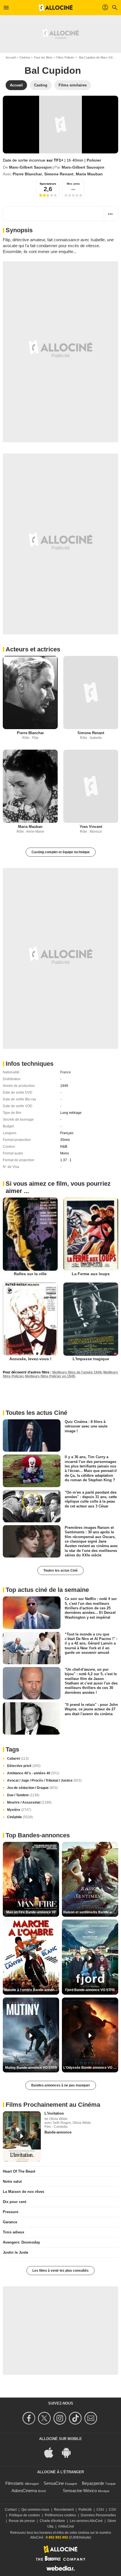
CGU (100, 2510)
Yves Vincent (91, 827)
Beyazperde (93, 2483)
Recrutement (64, 2510)
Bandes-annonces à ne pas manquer (61, 2085)
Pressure (11, 2212)
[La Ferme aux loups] (91, 1234)
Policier (94, 160)
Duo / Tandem (23, 1795)
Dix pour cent (14, 2202)
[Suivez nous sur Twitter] (45, 2418)
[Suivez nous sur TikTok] (76, 2418)
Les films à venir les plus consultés (60, 2271)
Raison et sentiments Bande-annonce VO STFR (91, 1912)
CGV (113, 2510)
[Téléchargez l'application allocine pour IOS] (52, 2452)
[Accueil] (56, 8)
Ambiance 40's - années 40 (33, 1773)
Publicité (85, 2510)
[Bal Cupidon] (60, 125)
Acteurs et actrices (33, 649)
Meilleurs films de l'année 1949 (77, 1372)
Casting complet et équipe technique (61, 852)
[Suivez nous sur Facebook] (30, 2418)
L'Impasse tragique (91, 1359)
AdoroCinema (24, 2491)
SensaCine (54, 2483)
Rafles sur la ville (30, 1274)
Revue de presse (22, 2521)
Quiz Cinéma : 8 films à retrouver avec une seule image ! (86, 1426)
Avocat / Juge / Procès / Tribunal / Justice (44, 1780)
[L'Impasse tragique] (91, 1319)
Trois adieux (14, 2232)
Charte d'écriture (52, 2521)
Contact (11, 2510)
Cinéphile (20, 1817)
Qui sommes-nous (35, 2510)
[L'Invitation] (22, 2137)
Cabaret (18, 1759)
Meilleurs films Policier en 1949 (50, 1376)
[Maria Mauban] (30, 786)
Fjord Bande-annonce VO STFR (90, 1990)
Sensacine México (80, 2491)
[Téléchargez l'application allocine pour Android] (69, 2452)
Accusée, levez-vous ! (30, 1359)
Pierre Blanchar (27, 174)
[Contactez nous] (92, 2418)
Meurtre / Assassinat (29, 1802)
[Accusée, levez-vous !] (30, 1319)
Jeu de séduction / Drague (32, 1788)
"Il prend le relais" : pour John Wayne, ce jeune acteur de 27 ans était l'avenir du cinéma (91, 1709)
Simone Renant (59, 174)
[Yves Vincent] (91, 786)
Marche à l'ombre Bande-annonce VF (32, 1990)
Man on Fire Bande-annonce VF (31, 1912)
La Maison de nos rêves (23, 2192)
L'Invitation (54, 2113)
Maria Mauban (89, 174)
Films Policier (65, 57)
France (66, 1072)
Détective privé (24, 1766)
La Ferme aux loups (91, 1274)
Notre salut (12, 2181)
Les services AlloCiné (86, 2521)
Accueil (11, 57)
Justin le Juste (15, 2252)
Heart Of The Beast (19, 2171)
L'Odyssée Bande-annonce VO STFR (91, 2068)
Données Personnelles (98, 2515)
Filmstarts (14, 2483)
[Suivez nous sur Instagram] (61, 2418)
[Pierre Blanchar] (30, 692)
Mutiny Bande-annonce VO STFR (31, 2068)
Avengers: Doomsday (21, 2242)
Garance (10, 2222)
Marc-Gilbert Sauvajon (30, 167)
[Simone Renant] (91, 692)
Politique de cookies (24, 2515)
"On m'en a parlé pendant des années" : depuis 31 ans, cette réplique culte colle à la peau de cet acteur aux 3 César (91, 1499)
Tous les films (43, 57)
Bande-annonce (58, 2132)
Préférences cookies (60, 2515)
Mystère (19, 1810)
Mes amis (73, 184)
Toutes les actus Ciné (60, 1570)
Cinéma (25, 57)
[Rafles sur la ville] (30, 1234)
